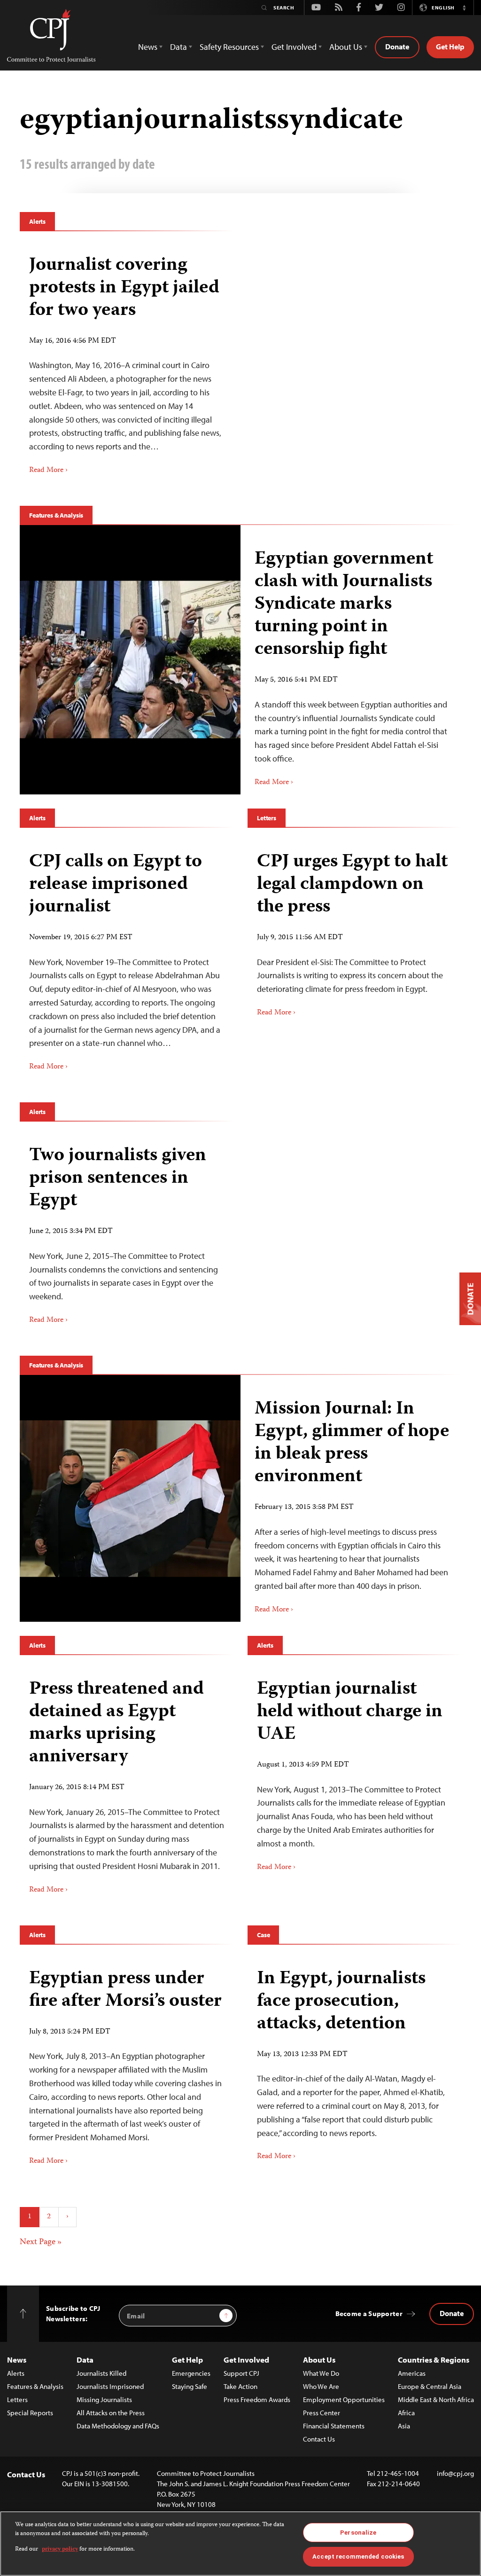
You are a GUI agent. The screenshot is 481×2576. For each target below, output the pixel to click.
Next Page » (41, 2242)
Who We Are (321, 2386)
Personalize (358, 2533)
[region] (240, 2544)
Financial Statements (334, 2426)
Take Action (240, 2386)
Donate (397, 47)
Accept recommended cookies (358, 2556)
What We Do (321, 2373)
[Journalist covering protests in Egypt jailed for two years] (127, 362)
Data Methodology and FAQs (118, 2426)
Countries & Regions (434, 2360)
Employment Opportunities (344, 2399)
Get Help (450, 47)
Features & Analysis (56, 515)
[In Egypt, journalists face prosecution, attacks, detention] (354, 2062)
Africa (406, 2413)
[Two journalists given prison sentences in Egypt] (127, 1232)
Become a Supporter (369, 2313)
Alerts (37, 221)
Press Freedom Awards (257, 2399)
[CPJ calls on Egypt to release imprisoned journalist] (127, 958)
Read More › (48, 471)
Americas (412, 2373)
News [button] (148, 47)
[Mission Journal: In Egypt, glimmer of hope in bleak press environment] (130, 1498)
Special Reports (30, 2413)
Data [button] (178, 47)
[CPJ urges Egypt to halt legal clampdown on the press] (354, 931)
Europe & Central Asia (430, 2386)
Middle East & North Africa (436, 2399)
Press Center (322, 2413)
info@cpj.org (455, 2473)
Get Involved (246, 2360)
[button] (464, 8)
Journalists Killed (101, 2373)
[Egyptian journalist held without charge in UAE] (354, 1772)
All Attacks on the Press (111, 2413)
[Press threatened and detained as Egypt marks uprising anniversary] (127, 1783)
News (17, 2360)
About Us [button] (346, 47)
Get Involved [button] (294, 47)
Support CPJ (241, 2373)
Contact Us (319, 2439)
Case (263, 1935)
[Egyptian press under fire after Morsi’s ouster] (127, 2064)
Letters (267, 818)
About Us (319, 2360)
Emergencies (191, 2373)
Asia (404, 2426)
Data (85, 2360)
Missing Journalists (104, 2399)
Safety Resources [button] (229, 47)
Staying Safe (190, 2386)
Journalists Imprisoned (110, 2386)
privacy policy (60, 2549)
